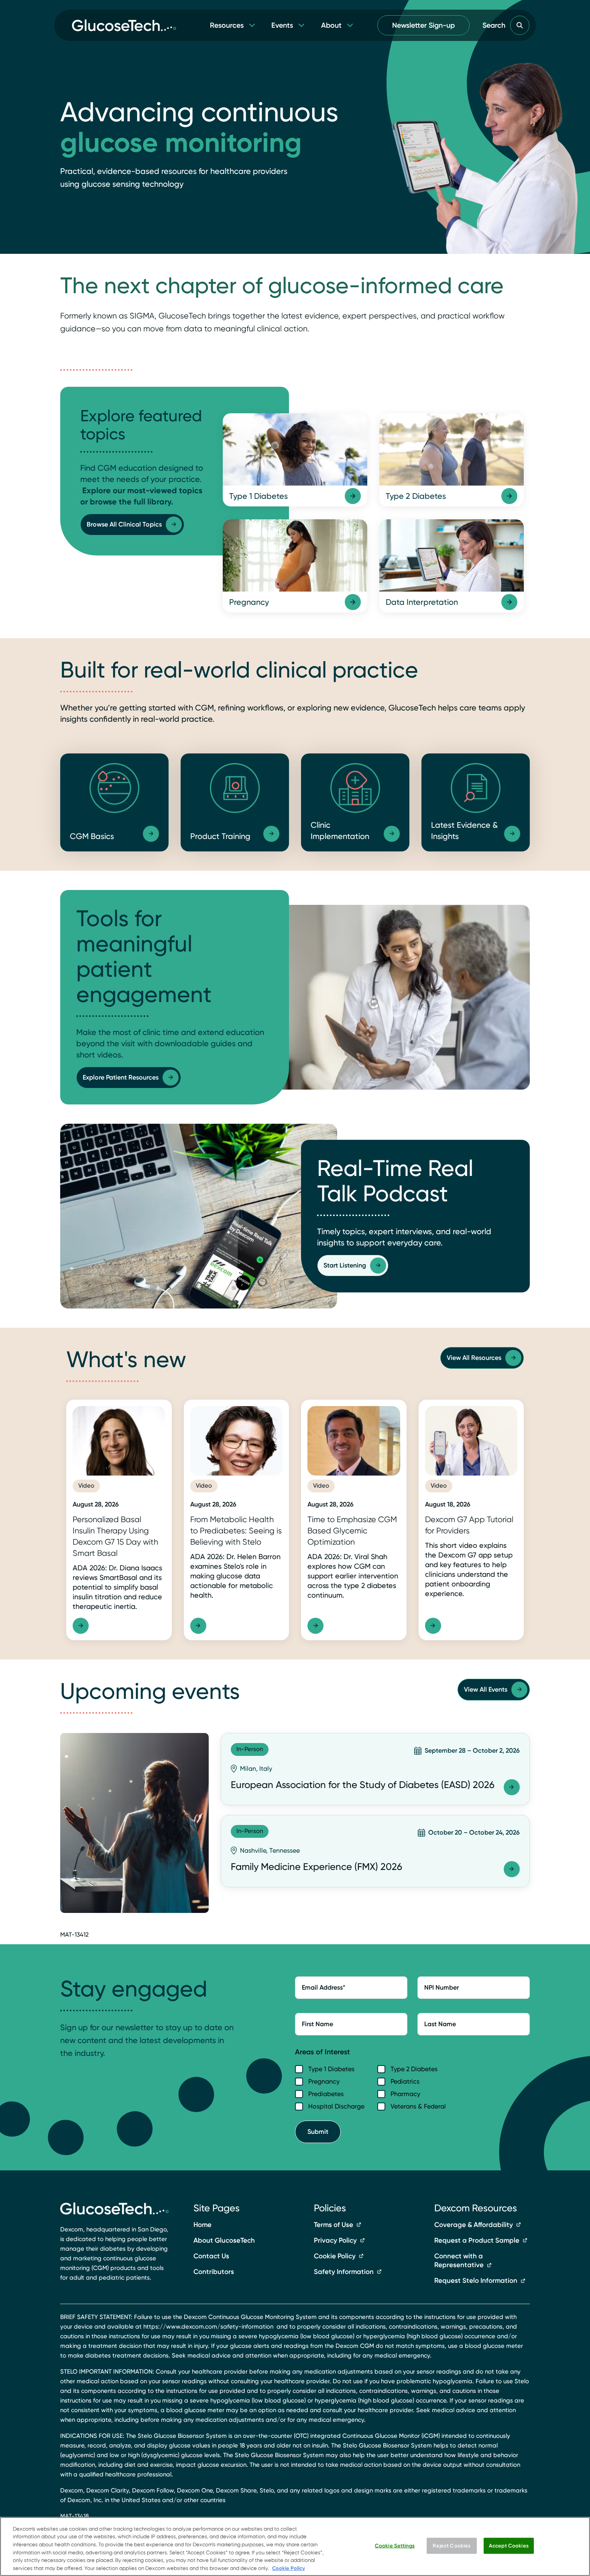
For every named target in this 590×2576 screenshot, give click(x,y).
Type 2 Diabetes (414, 2069)
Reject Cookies (452, 2546)
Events (282, 25)
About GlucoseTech (224, 2240)
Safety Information (344, 2272)
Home (202, 2225)
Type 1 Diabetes (331, 2069)
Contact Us (211, 2256)
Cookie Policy (335, 2256)
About (331, 25)
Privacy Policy (335, 2240)
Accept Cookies (509, 2546)
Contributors (214, 2272)
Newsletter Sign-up (423, 25)
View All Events (486, 1689)
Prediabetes (326, 2094)
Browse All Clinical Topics (124, 524)
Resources (227, 25)
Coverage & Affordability (474, 2225)
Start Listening (345, 1265)
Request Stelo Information (476, 2280)
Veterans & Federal (418, 2106)
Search (494, 25)
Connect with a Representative (459, 2261)
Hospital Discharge (336, 2106)
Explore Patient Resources (121, 1077)
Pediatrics (405, 2081)
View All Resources (474, 1358)
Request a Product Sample (477, 2240)
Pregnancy (324, 2081)
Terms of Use (334, 2225)
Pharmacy (405, 2094)
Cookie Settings (395, 2546)
